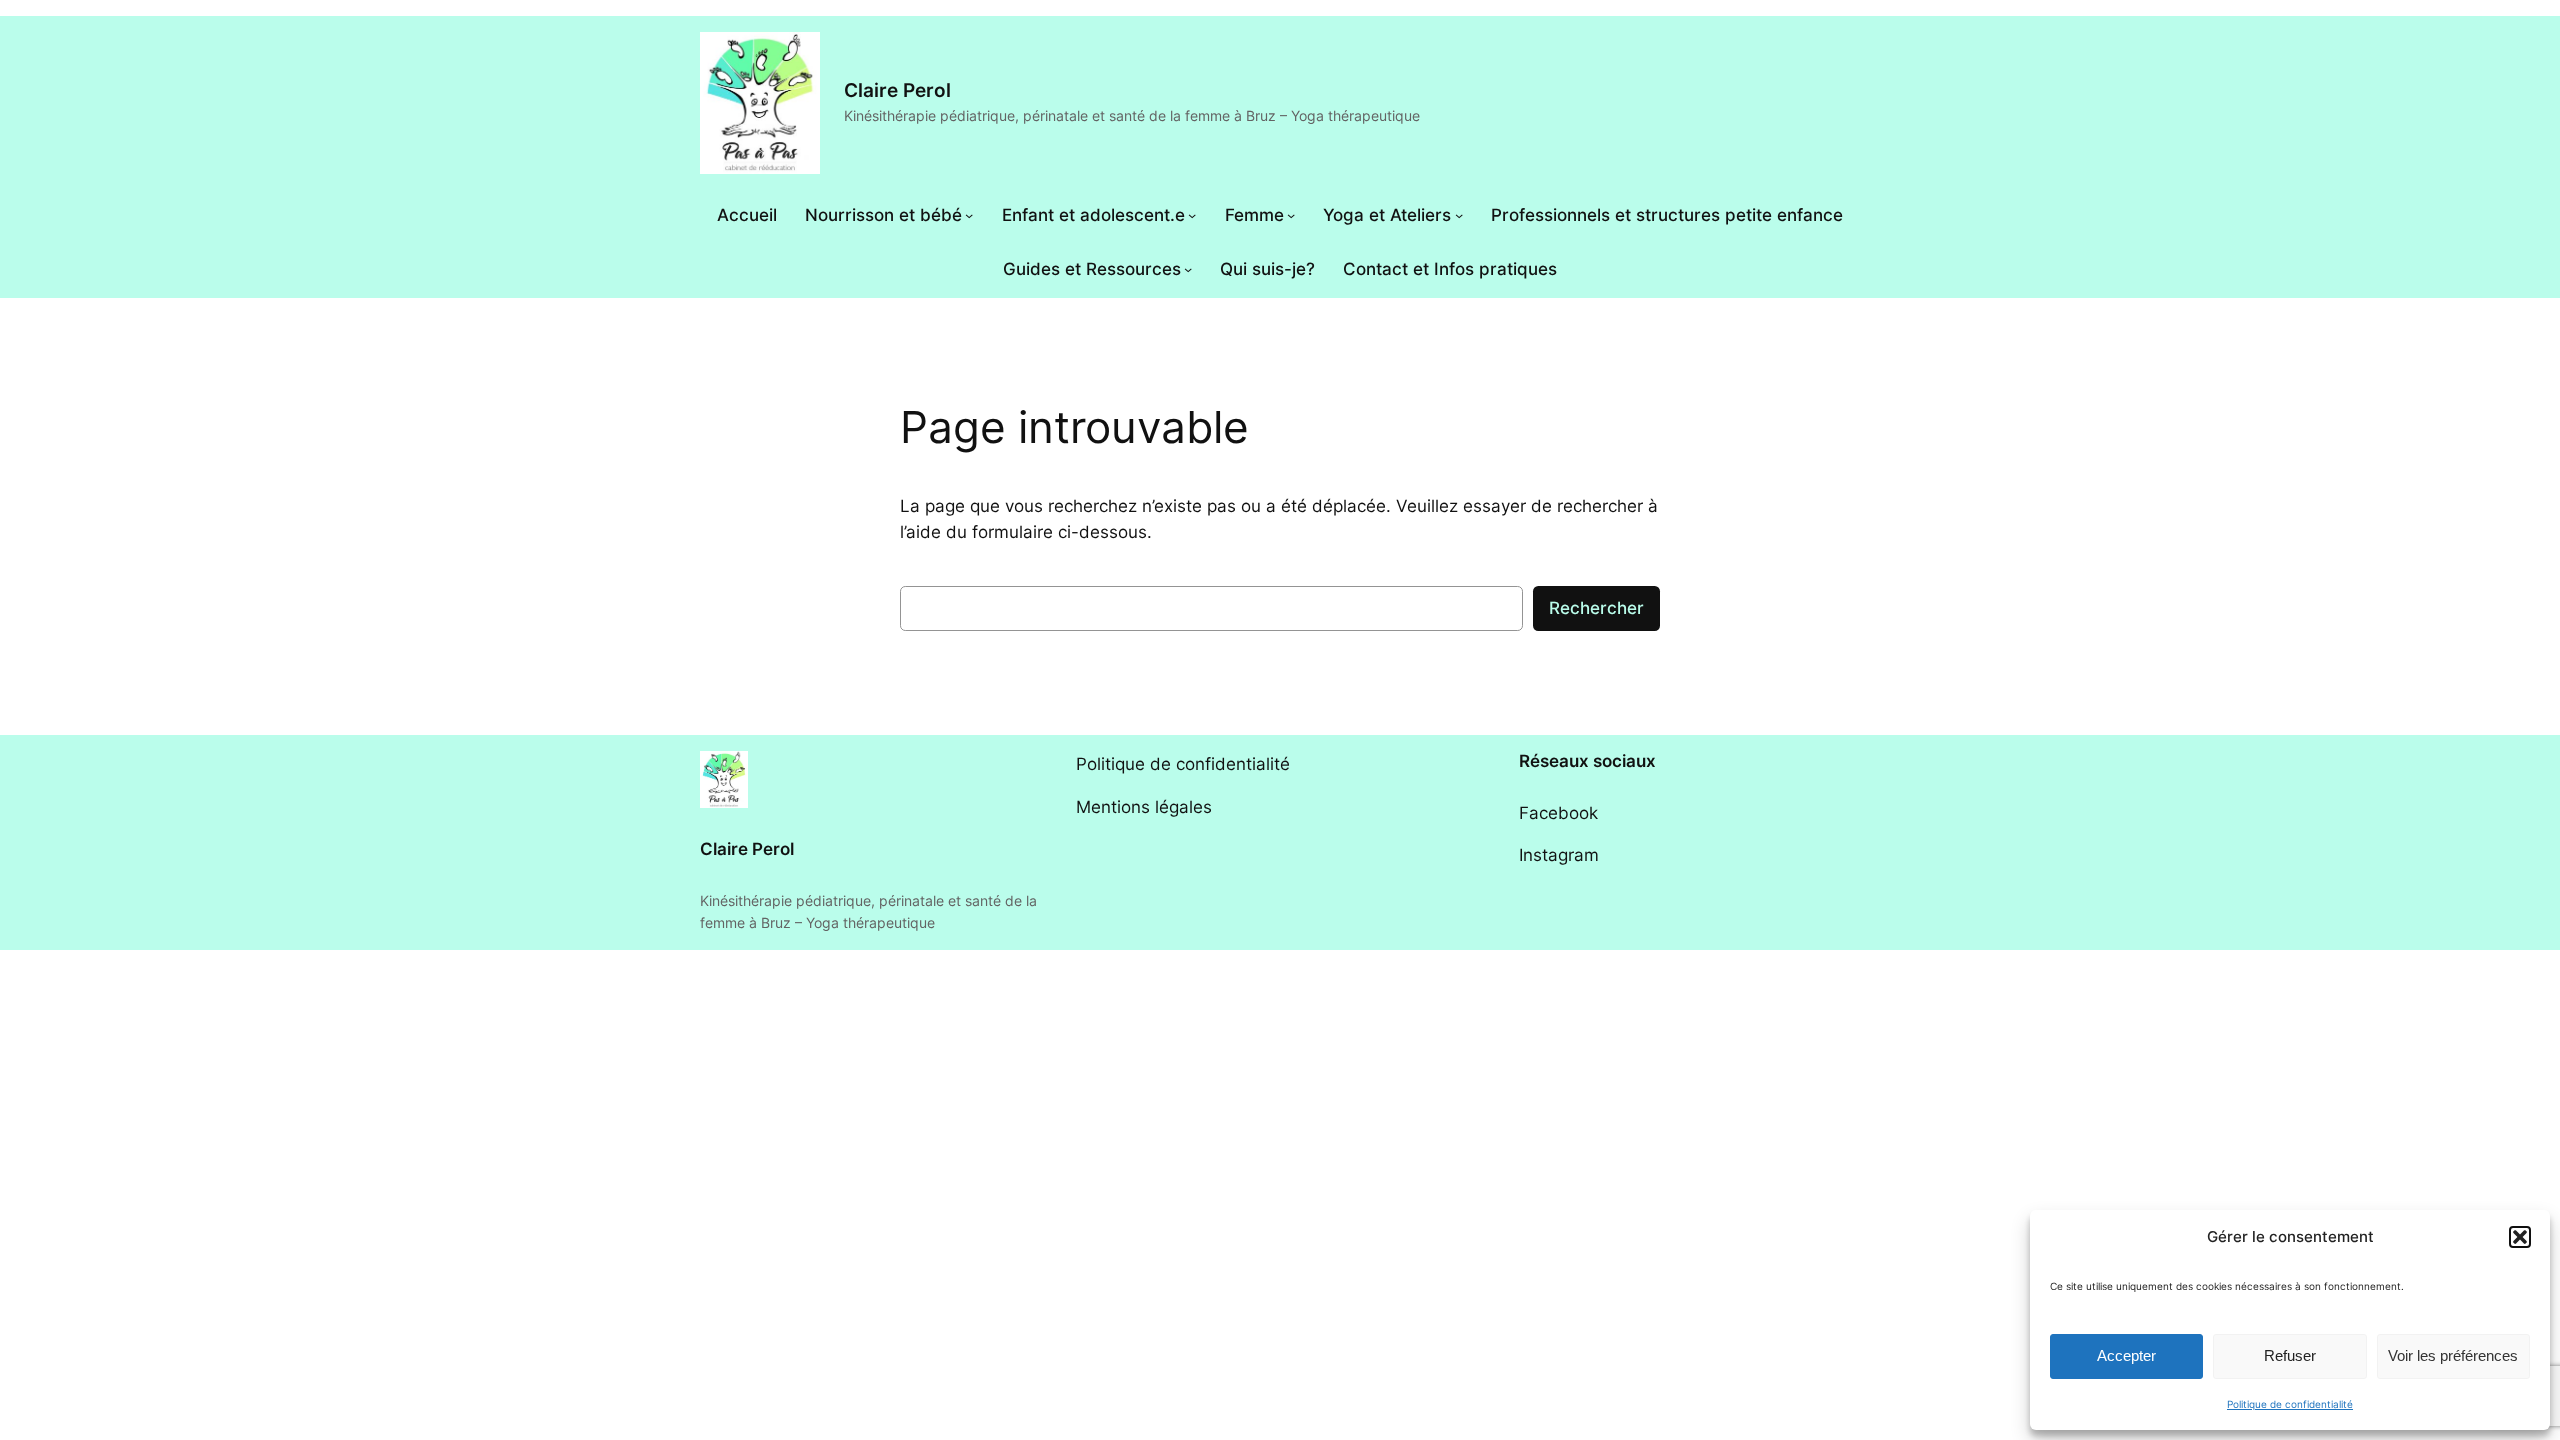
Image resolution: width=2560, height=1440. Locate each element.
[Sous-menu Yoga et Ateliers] (1459, 215)
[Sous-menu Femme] (1291, 215)
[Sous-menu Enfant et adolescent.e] (1192, 215)
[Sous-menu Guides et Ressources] (1188, 269)
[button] (2520, 1237)
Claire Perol (897, 90)
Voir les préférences (2453, 1355)
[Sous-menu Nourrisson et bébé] (969, 215)
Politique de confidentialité (2290, 1404)
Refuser (2290, 1355)
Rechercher (1596, 608)
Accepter (2126, 1355)
